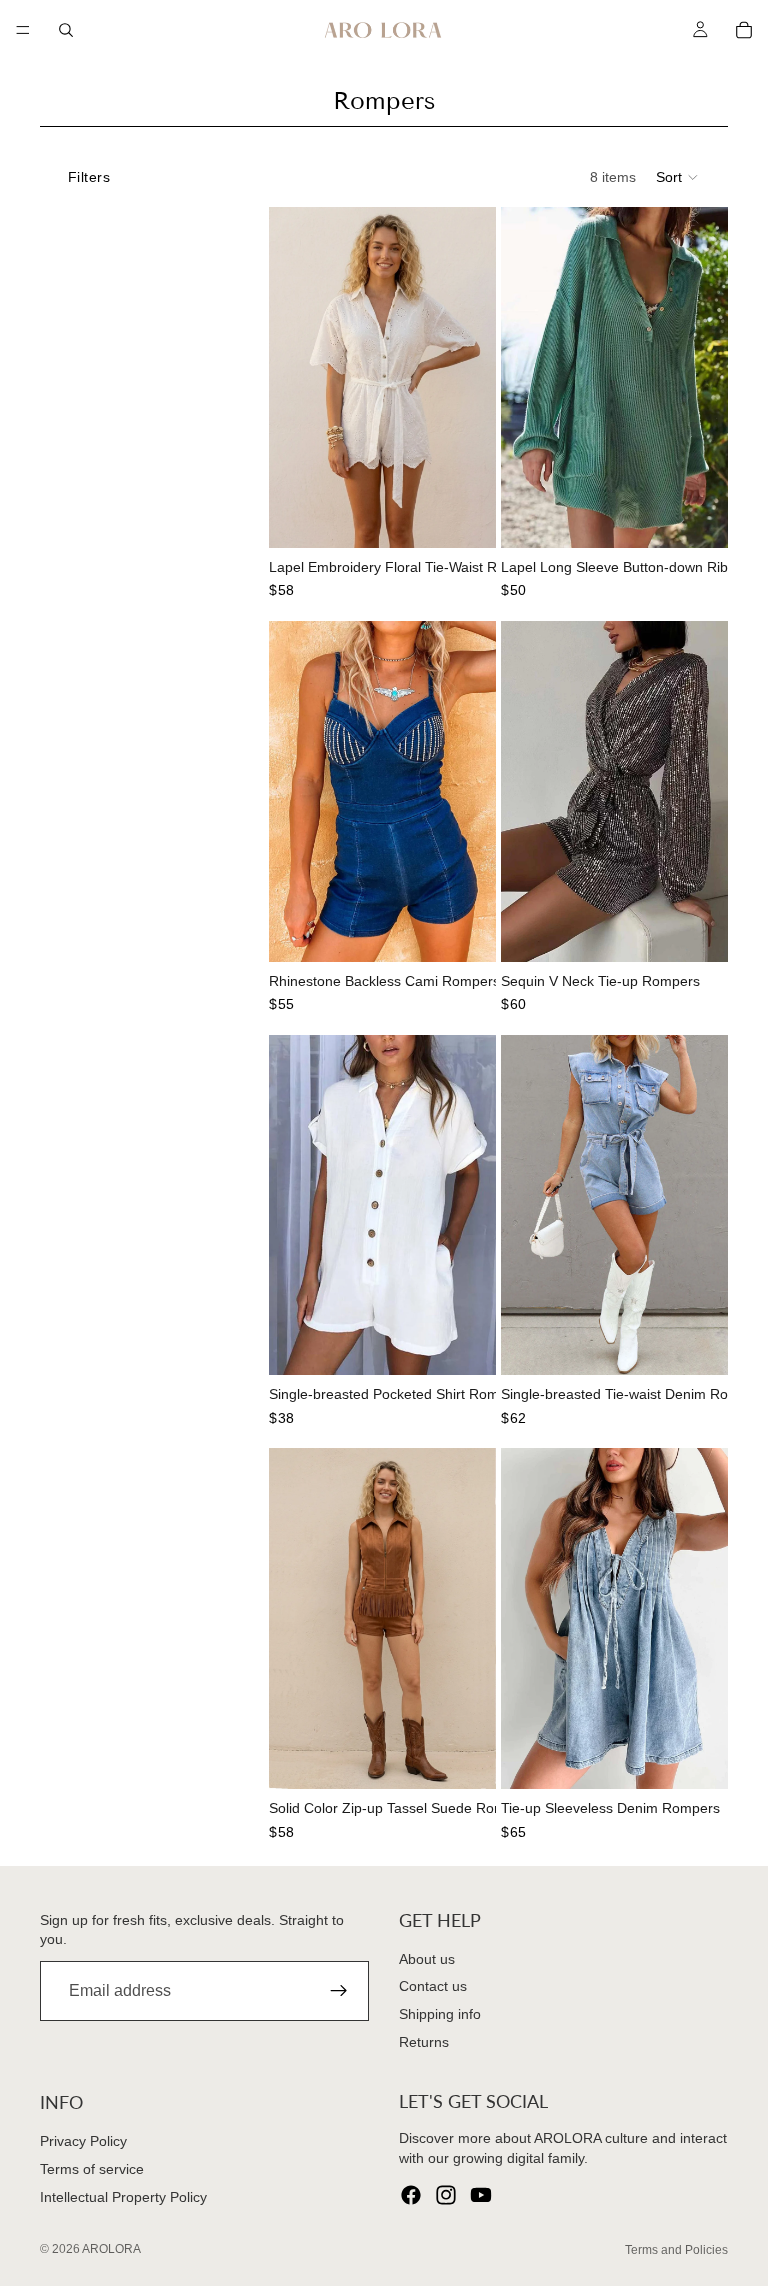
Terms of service (92, 2169)
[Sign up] (339, 1992)
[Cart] (744, 30)
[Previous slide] (291, 378)
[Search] (66, 30)
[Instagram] (446, 2196)
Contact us (433, 1987)
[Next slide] (474, 378)
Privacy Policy (83, 2142)
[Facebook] (411, 2196)
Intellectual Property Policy (123, 2197)
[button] (678, 177)
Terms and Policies (676, 2250)
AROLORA (111, 2249)
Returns (424, 2042)
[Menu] (23, 30)
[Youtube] (481, 2196)
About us (427, 1959)
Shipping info (440, 2014)
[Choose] (465, 517)
